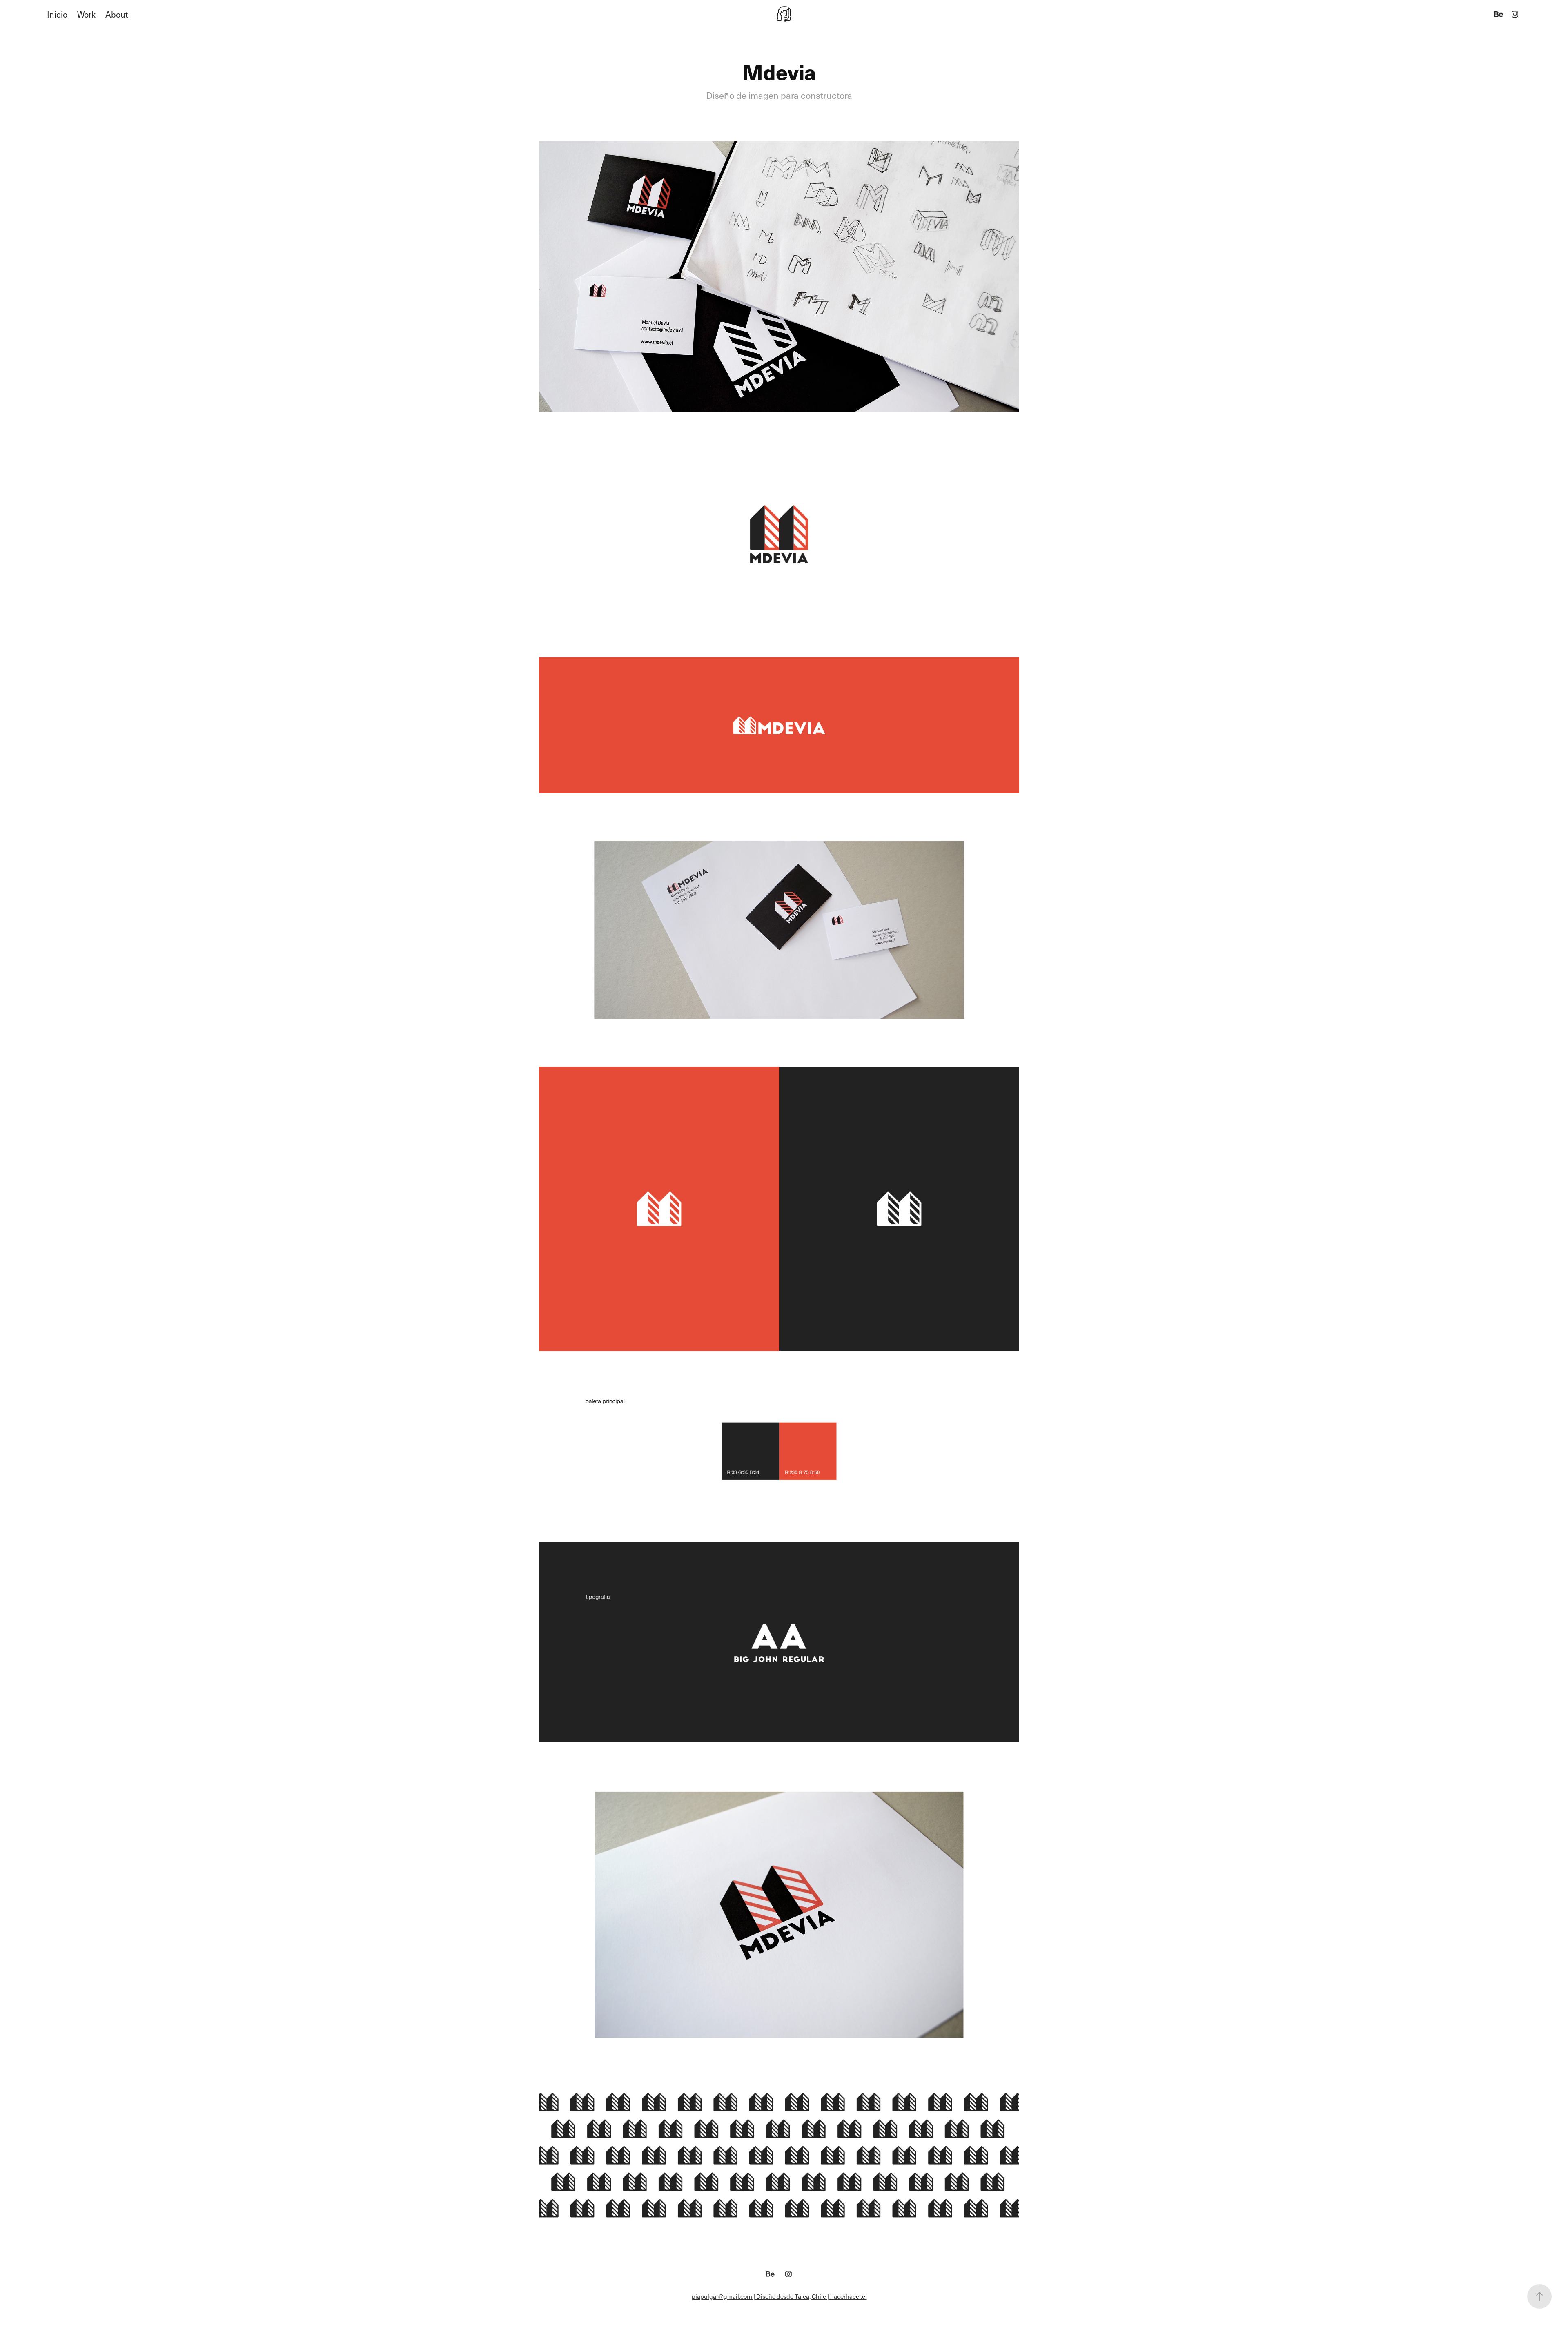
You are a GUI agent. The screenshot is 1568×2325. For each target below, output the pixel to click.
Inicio (57, 14)
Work (86, 14)
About (117, 14)
